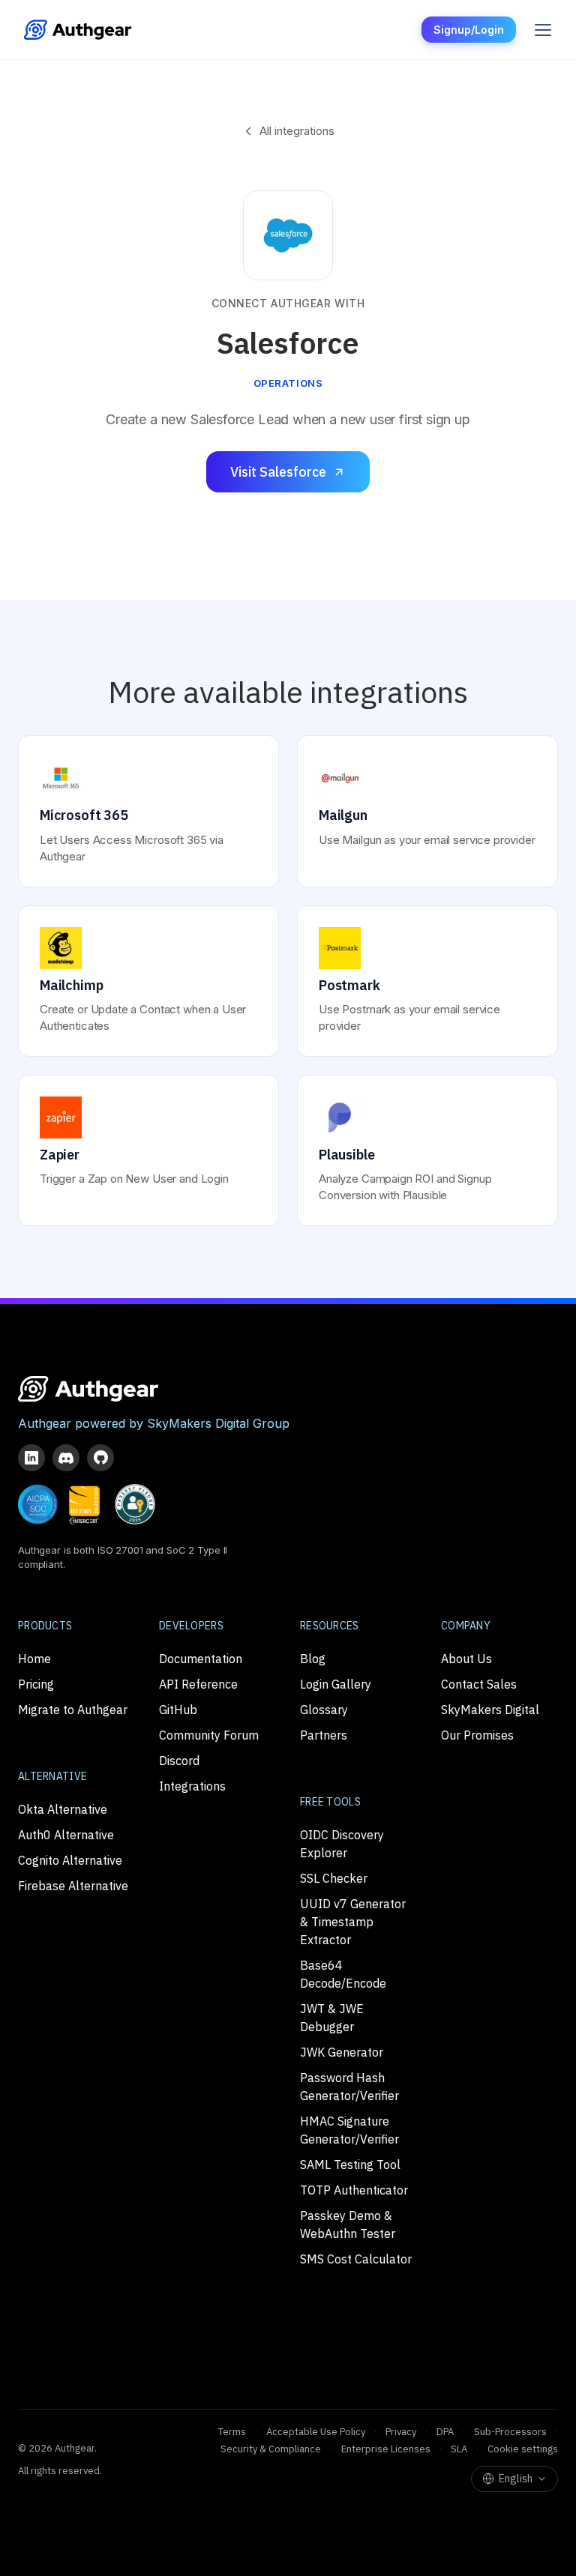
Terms (232, 2432)
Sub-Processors (510, 2432)
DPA (445, 2432)
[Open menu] (543, 30)
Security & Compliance (271, 2449)
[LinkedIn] (31, 1458)
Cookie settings (523, 2449)
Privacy (401, 2432)
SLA (459, 2449)
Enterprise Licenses (386, 2449)
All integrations (297, 131)
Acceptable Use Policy (316, 2432)
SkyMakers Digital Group (218, 1423)
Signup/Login (469, 30)
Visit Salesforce (278, 472)
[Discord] (66, 1458)
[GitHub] (100, 1458)
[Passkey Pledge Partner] (135, 1504)
